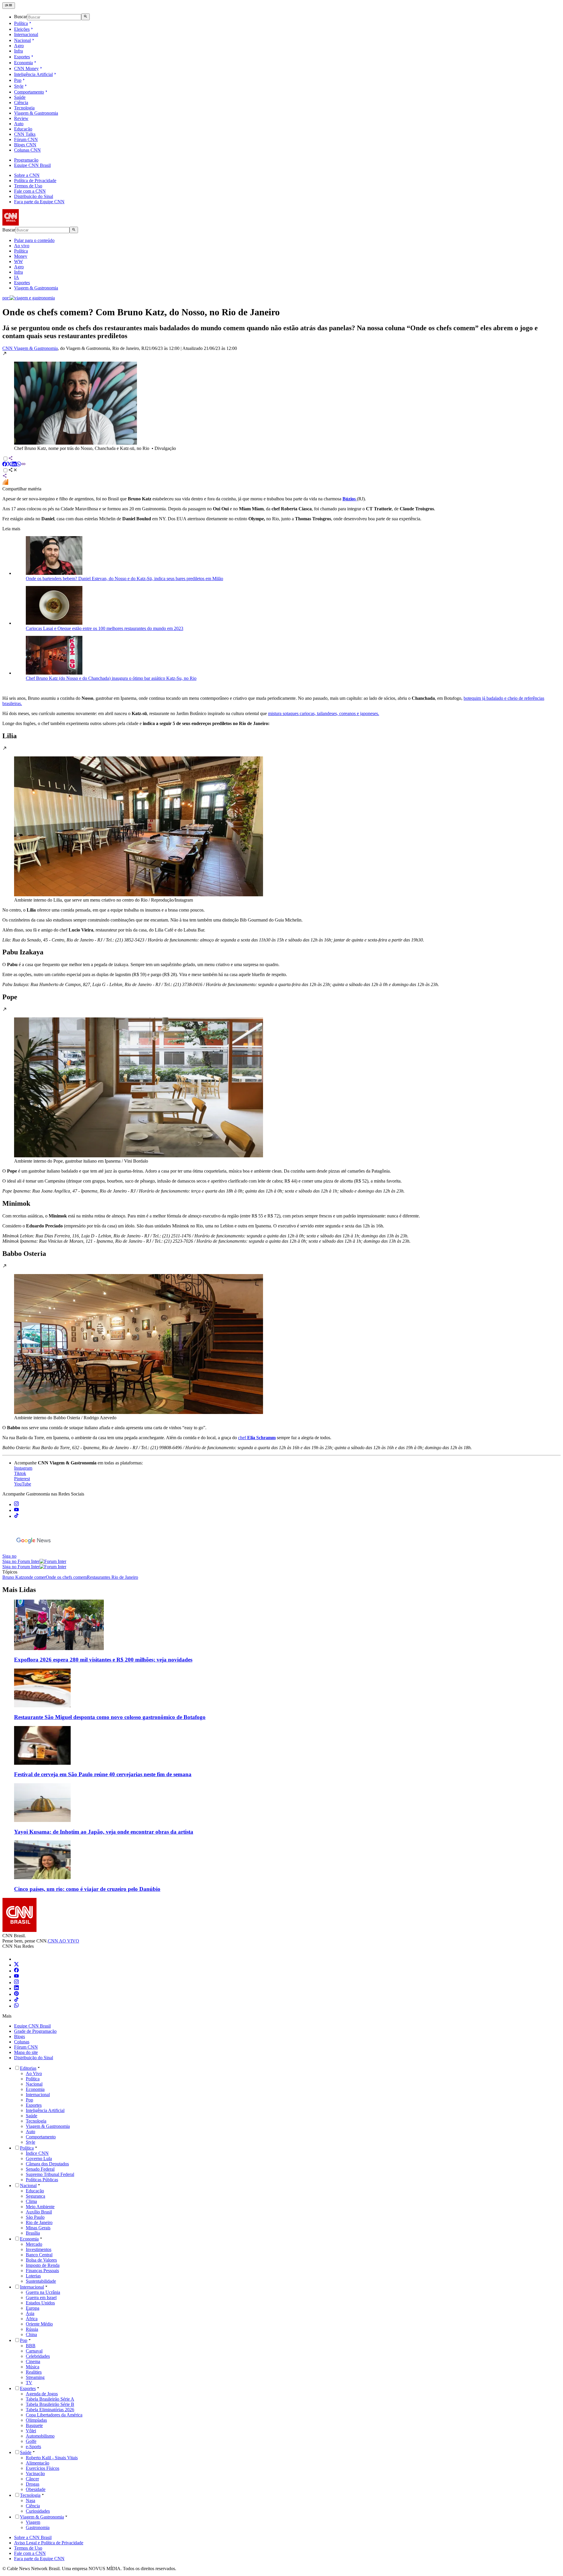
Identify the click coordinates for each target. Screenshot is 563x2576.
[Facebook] (16, 1971)
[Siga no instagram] (16, 1504)
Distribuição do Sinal (34, 196)
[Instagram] (16, 1983)
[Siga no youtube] (16, 1510)
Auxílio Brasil (39, 2212)
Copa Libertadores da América (54, 2415)
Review (21, 118)
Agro (19, 46)
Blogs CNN (25, 145)
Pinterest (22, 1479)
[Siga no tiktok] (16, 1516)
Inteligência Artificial (33, 74)
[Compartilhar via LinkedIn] (14, 465)
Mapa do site (26, 2052)
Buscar (21, 17)
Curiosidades (38, 2511)
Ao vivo (22, 246)
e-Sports (33, 2447)
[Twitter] (16, 1965)
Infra (18, 51)
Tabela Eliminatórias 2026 (50, 2410)
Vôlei (31, 2431)
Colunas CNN (27, 150)
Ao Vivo (34, 2073)
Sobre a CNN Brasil (33, 2537)
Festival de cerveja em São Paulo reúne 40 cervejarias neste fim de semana (103, 1774)
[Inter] (18, 1959)
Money (21, 256)
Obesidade (36, 2489)
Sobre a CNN (27, 175)
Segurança (35, 2196)
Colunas (22, 2042)
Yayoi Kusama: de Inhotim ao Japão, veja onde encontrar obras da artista (104, 1832)
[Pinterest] (16, 1994)
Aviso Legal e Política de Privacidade (49, 2543)
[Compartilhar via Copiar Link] (23, 465)
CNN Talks (25, 134)
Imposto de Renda (43, 2265)
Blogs (19, 2036)
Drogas (33, 2484)
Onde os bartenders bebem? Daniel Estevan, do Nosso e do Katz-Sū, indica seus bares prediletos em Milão (124, 579)
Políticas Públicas (42, 2180)
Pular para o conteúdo (34, 240)
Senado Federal (40, 2169)
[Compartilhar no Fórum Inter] (5, 483)
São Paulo (35, 2217)
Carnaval (34, 2351)
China (31, 2334)
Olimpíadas (36, 2420)
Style (19, 86)
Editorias (28, 2068)
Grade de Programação (35, 2031)
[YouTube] (16, 1977)
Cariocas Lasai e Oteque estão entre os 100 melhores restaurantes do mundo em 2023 (105, 628)
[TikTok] (16, 2000)
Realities (34, 2372)
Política (21, 23)
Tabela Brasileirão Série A (50, 2399)
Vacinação (35, 2473)
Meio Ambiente (40, 2207)
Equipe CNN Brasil (32, 165)
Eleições (22, 29)
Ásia (30, 2313)
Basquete (34, 2425)
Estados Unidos (40, 2303)
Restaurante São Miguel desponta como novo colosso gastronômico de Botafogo (110, 1717)
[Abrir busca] (85, 17)
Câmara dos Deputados (47, 2164)
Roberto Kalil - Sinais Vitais (52, 2458)
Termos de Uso (28, 186)
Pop (18, 80)
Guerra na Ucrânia (43, 2292)
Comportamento (29, 92)
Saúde (20, 97)
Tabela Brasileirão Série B (50, 2404)
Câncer (32, 2479)
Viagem (33, 2522)
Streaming (35, 2377)
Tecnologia (24, 108)
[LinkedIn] (16, 1988)
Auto (19, 124)
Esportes (22, 57)
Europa (33, 2308)
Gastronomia (38, 2527)
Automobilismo (40, 2436)
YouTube (23, 1484)
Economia (23, 63)
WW (18, 261)
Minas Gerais (38, 2228)
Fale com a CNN (30, 191)
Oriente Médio (39, 2324)
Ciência (21, 103)
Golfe (31, 2441)
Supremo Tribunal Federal (50, 2174)
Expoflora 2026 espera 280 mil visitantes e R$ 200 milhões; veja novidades (103, 1660)
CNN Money (26, 68)
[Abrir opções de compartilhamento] (13, 471)
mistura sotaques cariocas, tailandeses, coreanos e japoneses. (324, 713)
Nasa (30, 2500)
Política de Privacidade (35, 181)
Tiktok (20, 1473)
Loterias (33, 2276)
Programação (26, 160)
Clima (31, 2201)
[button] (281, 401)
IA (17, 277)
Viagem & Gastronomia (36, 113)
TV (29, 2383)
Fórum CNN (26, 139)
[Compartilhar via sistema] (5, 476)
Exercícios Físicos (43, 2468)
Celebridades (38, 2356)
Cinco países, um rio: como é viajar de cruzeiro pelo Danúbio (87, 1889)
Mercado (34, 2244)
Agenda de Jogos (42, 2394)
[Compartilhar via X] (9, 465)
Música (33, 2367)
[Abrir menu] (9, 6)
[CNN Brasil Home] (34, 224)
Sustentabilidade (41, 2281)
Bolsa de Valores (41, 2260)
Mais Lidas (19, 1590)
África (32, 2319)
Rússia (32, 2329)
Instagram (23, 1468)
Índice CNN (37, 2153)
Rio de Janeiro (39, 2222)
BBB (31, 2346)
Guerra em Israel (41, 2298)
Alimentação (38, 2463)
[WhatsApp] (16, 2006)
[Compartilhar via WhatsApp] (19, 465)
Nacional (22, 40)
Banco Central (39, 2255)
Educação (23, 129)
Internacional (26, 34)
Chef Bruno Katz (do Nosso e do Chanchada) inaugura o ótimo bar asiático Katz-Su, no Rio (111, 678)
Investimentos (39, 2249)
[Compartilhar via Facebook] (5, 465)
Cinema (33, 2361)
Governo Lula (39, 2158)
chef (257, 1438)
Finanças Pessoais (42, 2271)
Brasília (33, 2233)
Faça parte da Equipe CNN (39, 202)
